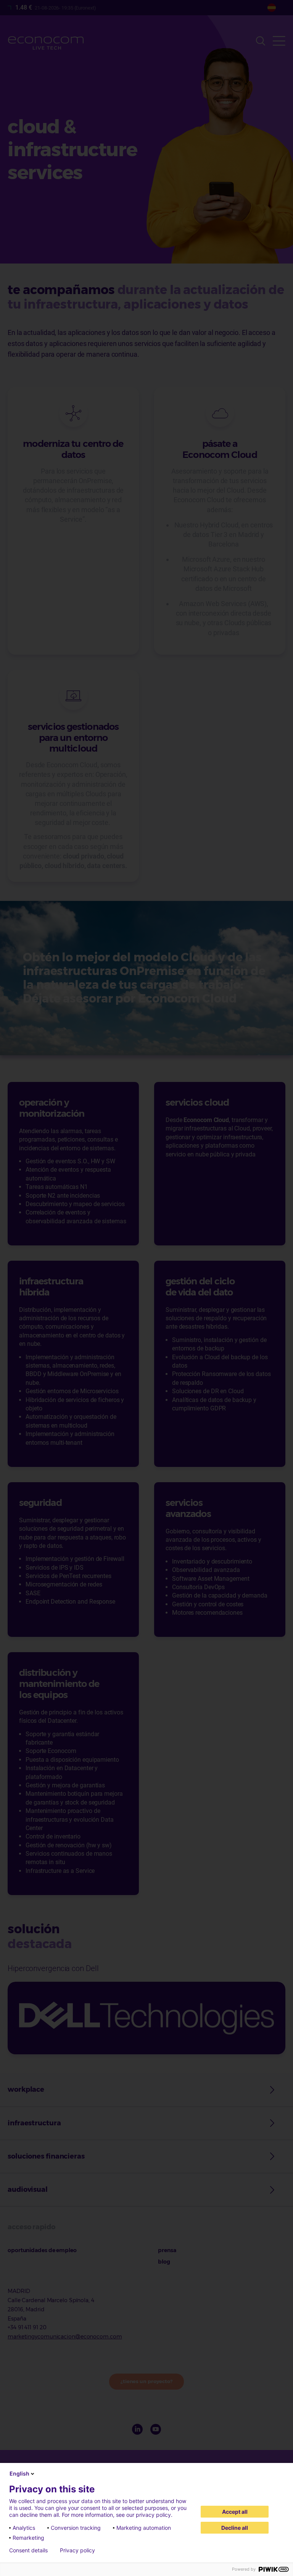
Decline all (235, 2528)
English (19, 2473)
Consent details (28, 2550)
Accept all (235, 2512)
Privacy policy (77, 2550)
